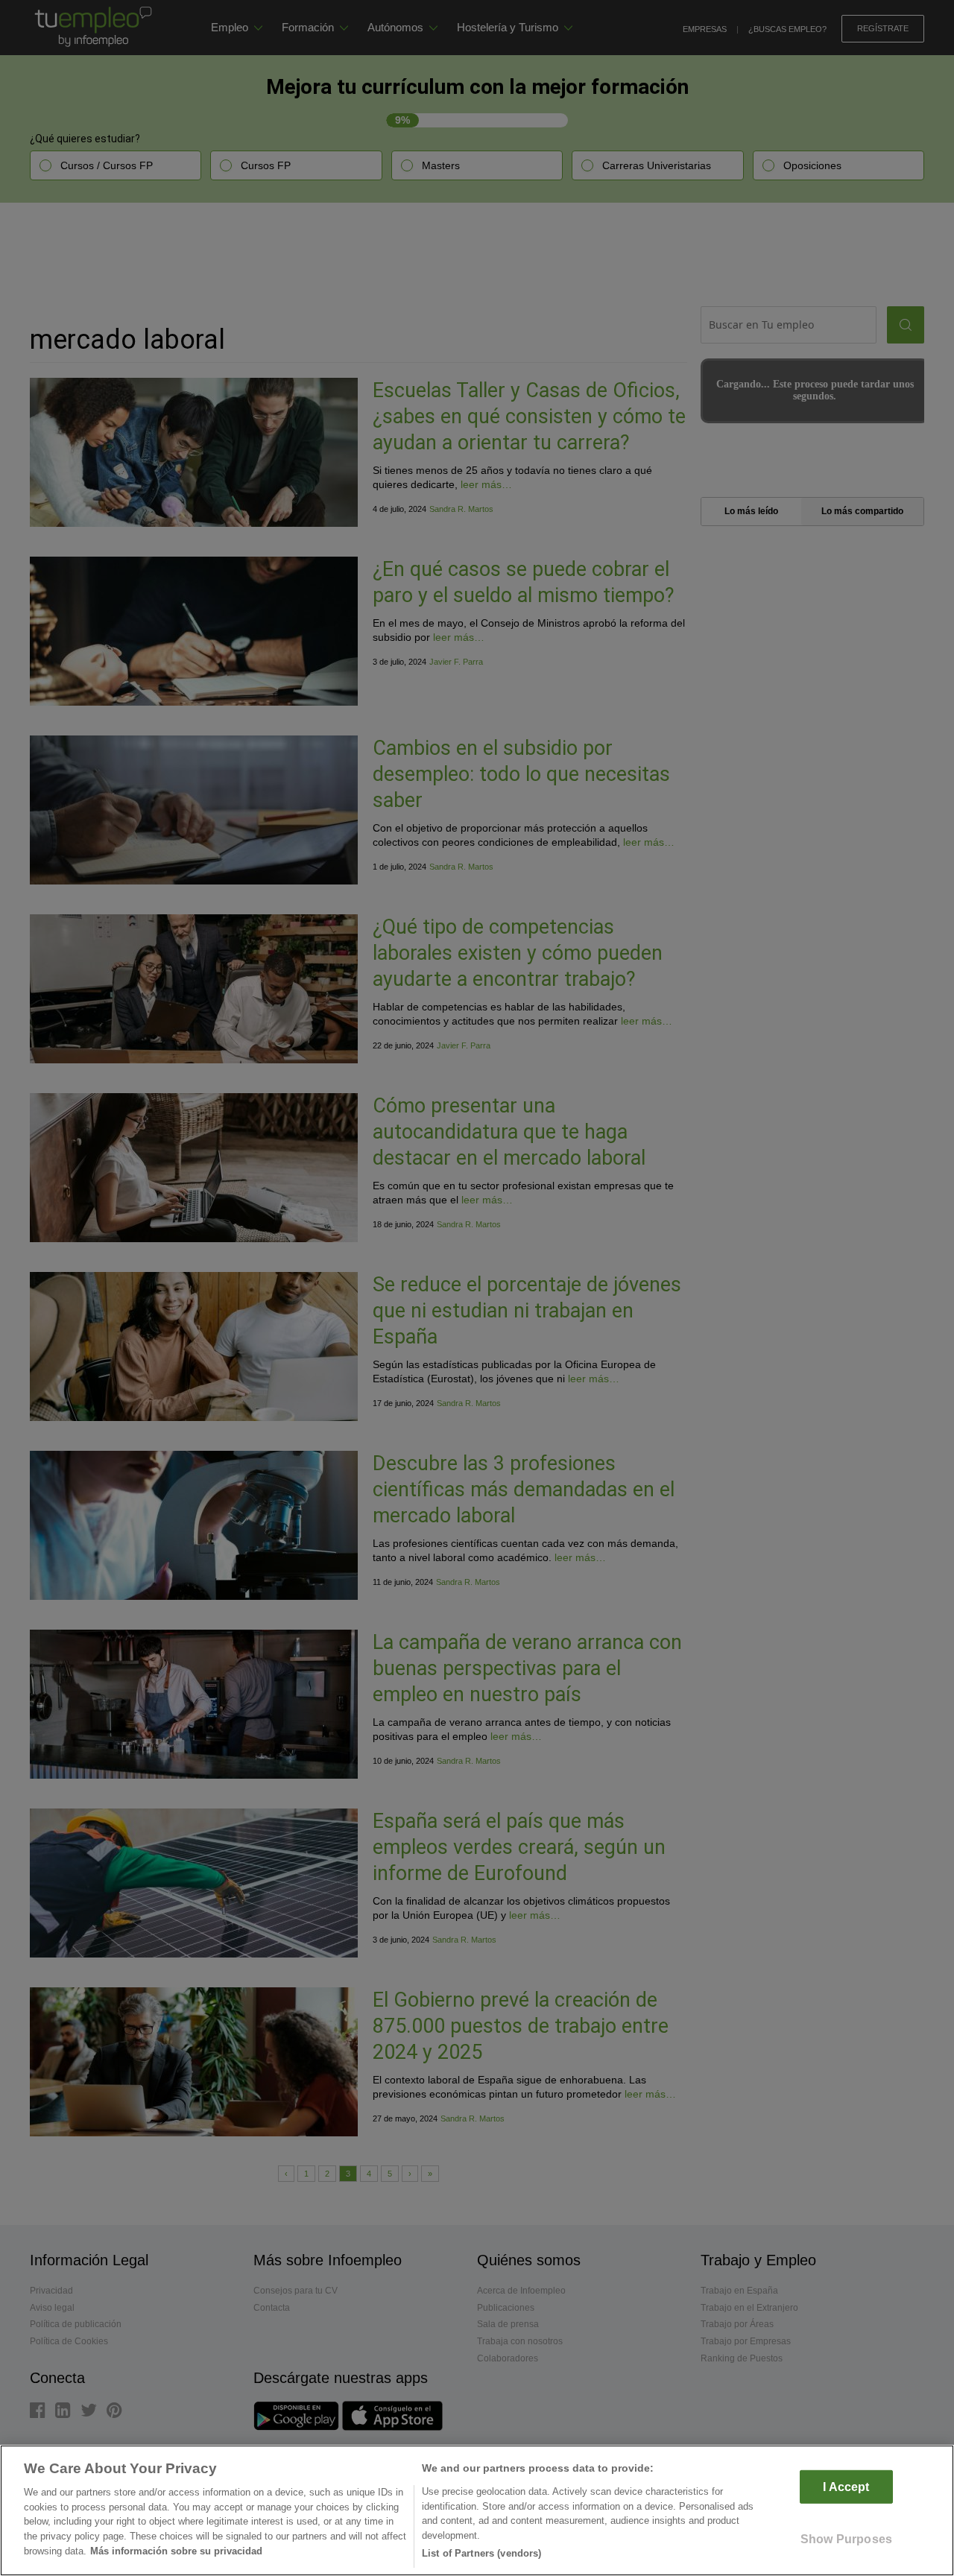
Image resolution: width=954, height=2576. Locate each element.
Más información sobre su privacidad (176, 2551)
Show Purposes (846, 2539)
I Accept (846, 2487)
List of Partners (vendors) (481, 2553)
